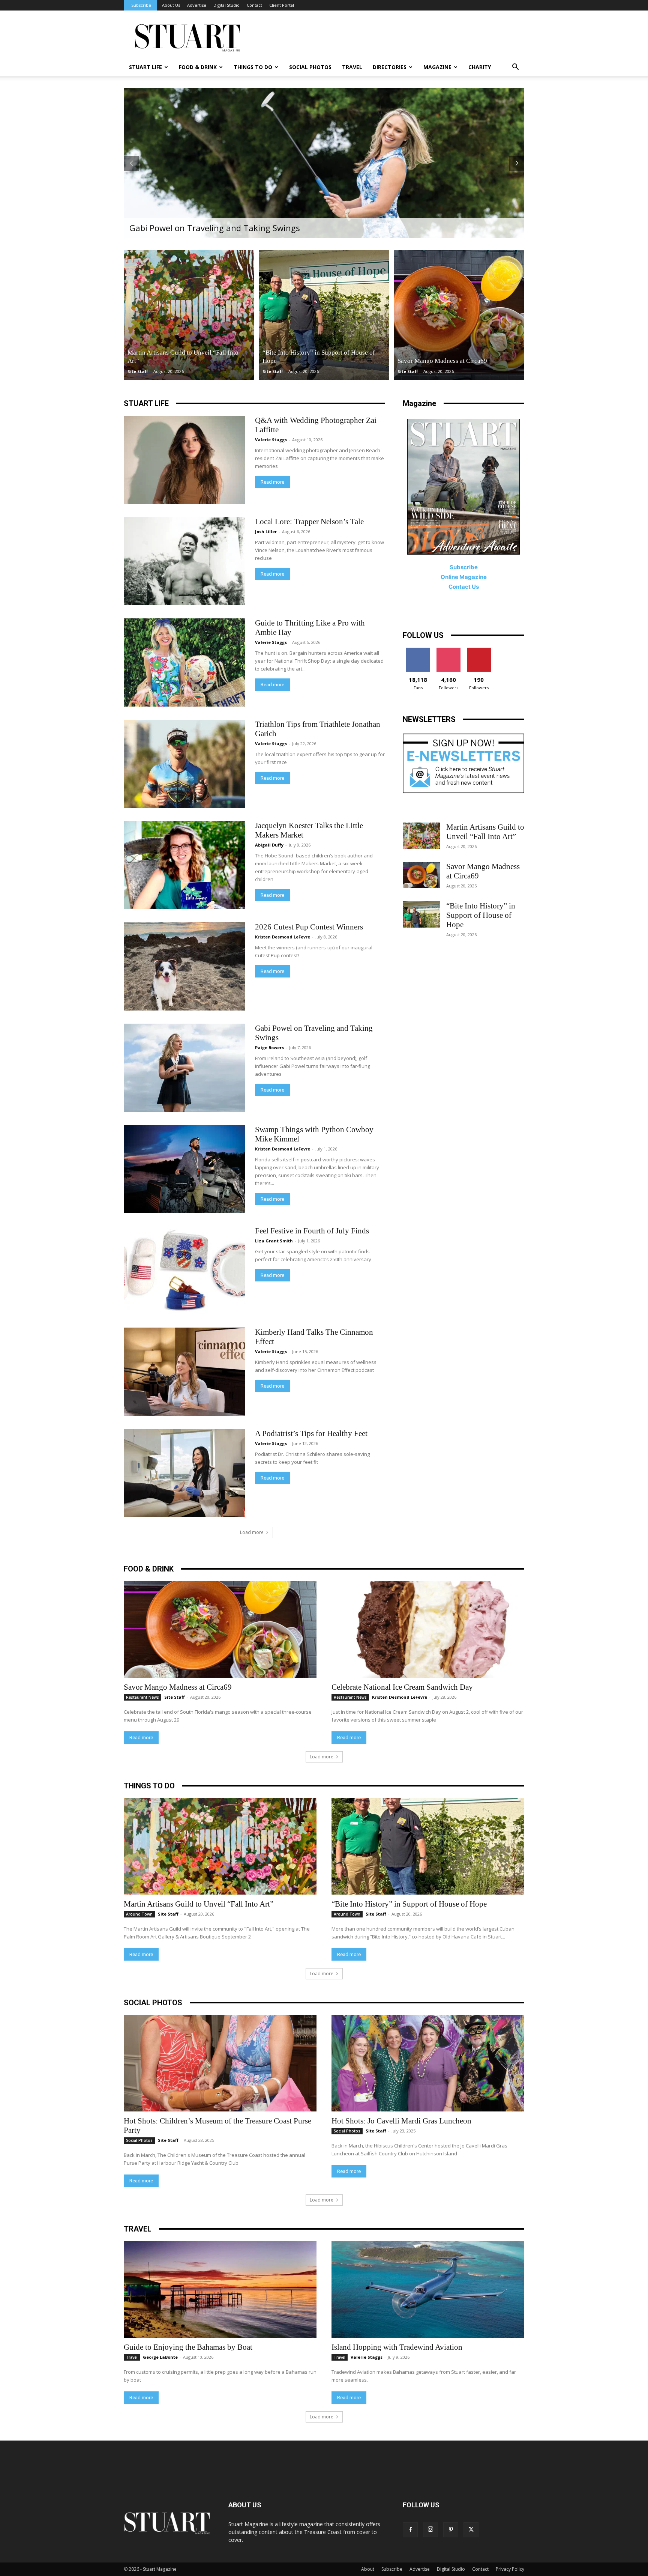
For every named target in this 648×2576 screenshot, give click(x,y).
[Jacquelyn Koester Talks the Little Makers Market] (184, 865)
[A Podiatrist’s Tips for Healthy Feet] (184, 1473)
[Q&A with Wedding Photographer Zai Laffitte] (184, 460)
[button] (515, 68)
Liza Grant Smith (274, 1241)
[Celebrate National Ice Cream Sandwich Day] (428, 1629)
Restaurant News (142, 1697)
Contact (254, 5)
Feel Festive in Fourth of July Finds (312, 1231)
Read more (272, 482)
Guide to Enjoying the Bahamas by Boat (188, 2347)
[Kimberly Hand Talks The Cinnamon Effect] (184, 1372)
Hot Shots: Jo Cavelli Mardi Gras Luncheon (402, 2121)
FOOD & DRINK (149, 1569)
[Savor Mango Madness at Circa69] (459, 315)
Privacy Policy (510, 2569)
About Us (171, 5)
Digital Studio (226, 5)
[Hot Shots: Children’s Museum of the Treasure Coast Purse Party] (220, 2063)
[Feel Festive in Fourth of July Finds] (184, 1270)
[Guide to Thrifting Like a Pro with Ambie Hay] (184, 662)
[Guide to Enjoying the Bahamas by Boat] (220, 2290)
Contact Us (464, 587)
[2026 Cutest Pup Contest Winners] (184, 966)
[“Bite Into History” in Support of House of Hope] (324, 315)
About (368, 2569)
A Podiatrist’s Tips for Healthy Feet (311, 1433)
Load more (252, 1532)
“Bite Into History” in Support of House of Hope (481, 915)
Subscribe (141, 5)
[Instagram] (430, 2529)
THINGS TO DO (253, 67)
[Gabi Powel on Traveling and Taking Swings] (184, 1068)
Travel (352, 67)
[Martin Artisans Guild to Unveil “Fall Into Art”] (189, 315)
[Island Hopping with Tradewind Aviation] (428, 2290)
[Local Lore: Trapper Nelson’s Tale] (184, 561)
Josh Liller (266, 532)
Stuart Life (145, 67)
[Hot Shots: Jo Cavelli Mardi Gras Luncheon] (428, 2063)
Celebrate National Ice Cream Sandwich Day (402, 1687)
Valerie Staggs (271, 440)
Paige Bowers (269, 1047)
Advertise (197, 5)
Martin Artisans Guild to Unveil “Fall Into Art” (485, 832)
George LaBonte (160, 2357)
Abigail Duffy (269, 845)
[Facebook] (410, 2530)
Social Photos (310, 67)
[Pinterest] (451, 2530)
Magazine (437, 67)
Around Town (139, 1914)
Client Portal (282, 5)
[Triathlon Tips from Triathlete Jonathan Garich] (184, 764)
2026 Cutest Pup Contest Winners (309, 927)
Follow (448, 650)
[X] (471, 2530)
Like (418, 650)
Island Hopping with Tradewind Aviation (397, 2347)
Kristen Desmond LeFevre (283, 937)
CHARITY (480, 67)
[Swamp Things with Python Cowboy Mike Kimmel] (184, 1169)
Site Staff (138, 371)
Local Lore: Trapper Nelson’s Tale (309, 522)
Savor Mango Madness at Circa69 (178, 1687)
